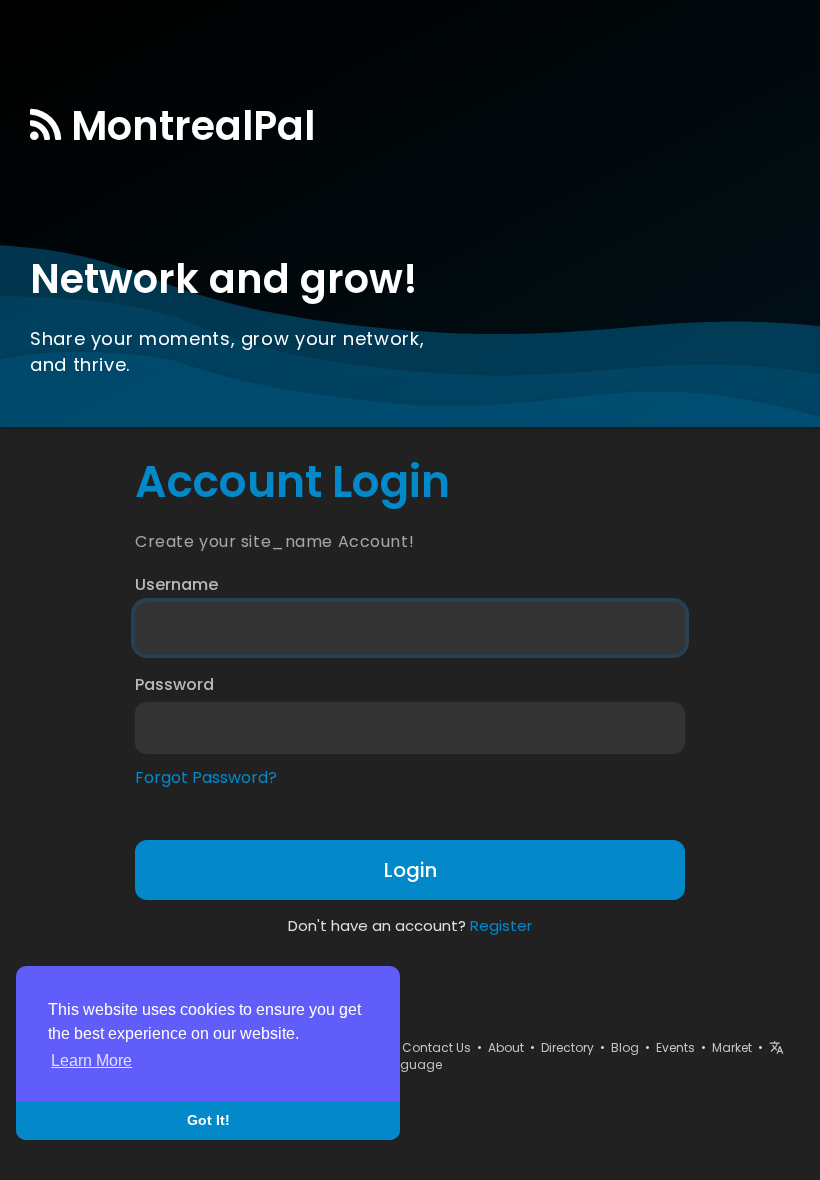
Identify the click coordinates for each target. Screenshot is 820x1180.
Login (410, 870)
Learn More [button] (91, 1060)
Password (174, 685)
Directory (567, 1047)
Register (501, 925)
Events (675, 1047)
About (506, 1047)
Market (732, 1047)
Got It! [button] (208, 1120)
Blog (625, 1047)
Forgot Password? (206, 778)
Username (176, 585)
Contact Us (436, 1047)
